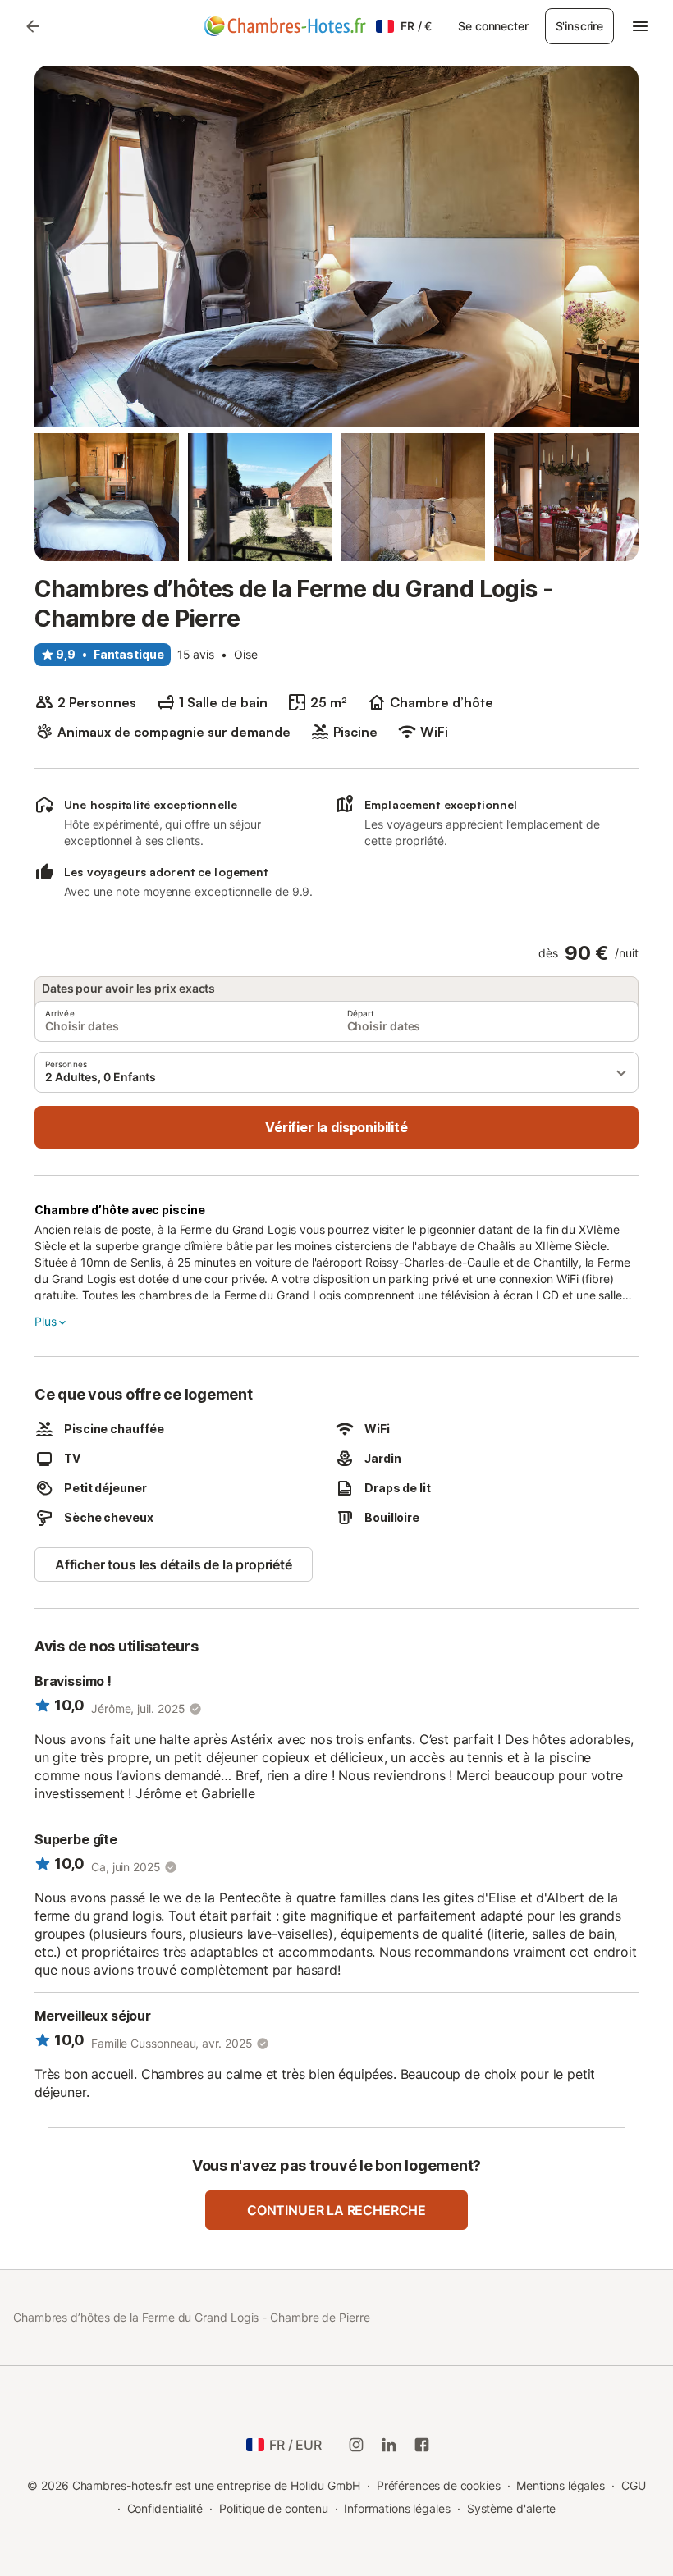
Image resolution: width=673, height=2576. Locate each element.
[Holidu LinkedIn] (389, 2445)
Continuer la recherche (336, 2210)
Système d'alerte (512, 2508)
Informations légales (397, 2508)
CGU (634, 2485)
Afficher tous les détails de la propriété (174, 1564)
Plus (45, 1321)
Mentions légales (561, 2485)
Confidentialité (165, 2508)
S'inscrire (579, 26)
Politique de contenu (273, 2508)
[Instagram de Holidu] (356, 2445)
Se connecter (493, 26)
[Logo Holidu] (285, 26)
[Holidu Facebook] (422, 2445)
